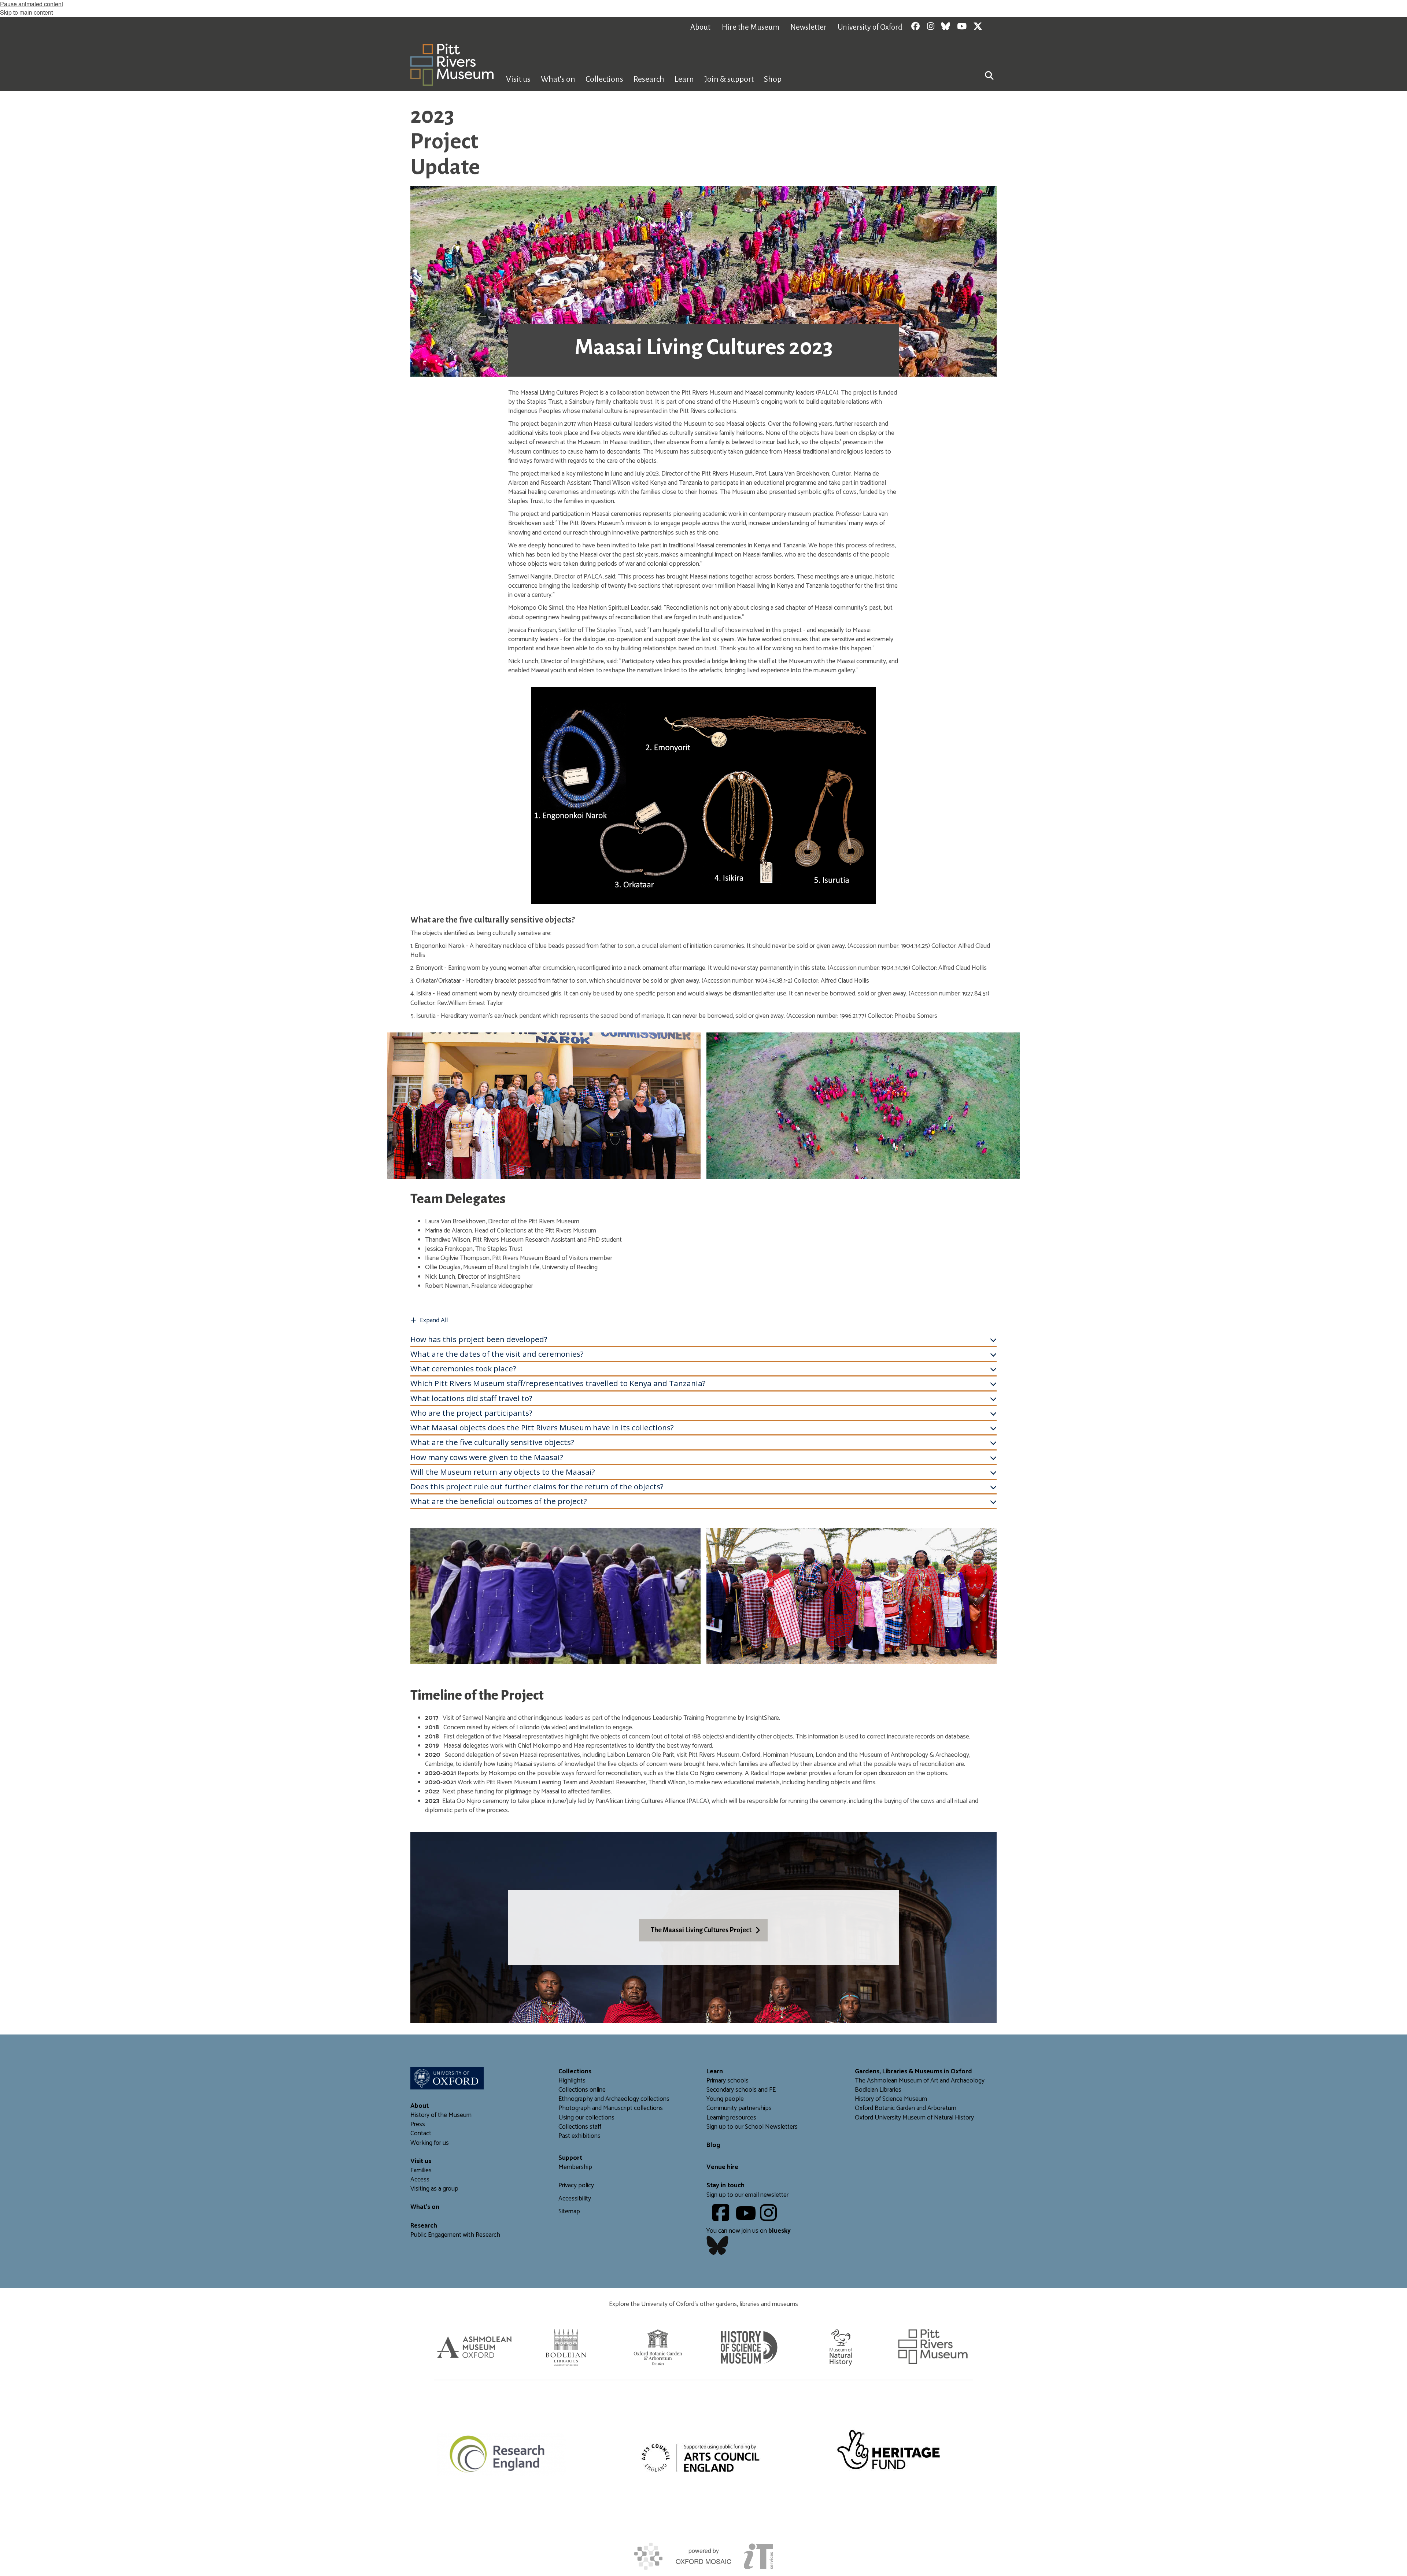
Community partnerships (739, 2108)
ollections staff (582, 2127)
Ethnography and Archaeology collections (614, 2099)
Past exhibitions (579, 2136)
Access (420, 2180)
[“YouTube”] (747, 2218)
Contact (421, 2134)
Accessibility (575, 2199)
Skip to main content (26, 12)
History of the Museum (441, 2115)
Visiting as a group (434, 2189)
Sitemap (569, 2212)
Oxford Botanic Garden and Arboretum (906, 2108)
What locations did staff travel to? (471, 1398)
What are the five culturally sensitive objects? (492, 1442)
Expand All (434, 1321)
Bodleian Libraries (878, 2090)
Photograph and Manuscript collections (611, 2108)
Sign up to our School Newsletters (752, 2127)
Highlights (572, 2081)
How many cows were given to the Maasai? (487, 1457)
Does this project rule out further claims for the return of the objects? (537, 1486)
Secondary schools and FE (741, 2090)
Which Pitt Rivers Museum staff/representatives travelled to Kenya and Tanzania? (558, 1383)
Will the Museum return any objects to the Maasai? (503, 1472)
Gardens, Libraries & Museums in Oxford (913, 2072)
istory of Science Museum (893, 2099)
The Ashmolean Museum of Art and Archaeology (920, 2081)
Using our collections (586, 2118)
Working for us (430, 2143)
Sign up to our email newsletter (747, 2195)
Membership (575, 2167)
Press (418, 2124)
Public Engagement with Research (455, 2235)
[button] (989, 75)
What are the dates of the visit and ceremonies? (497, 1354)
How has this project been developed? (479, 1339)
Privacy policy (576, 2186)
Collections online (582, 2090)
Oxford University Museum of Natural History (914, 2118)
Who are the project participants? (471, 1413)
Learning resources (731, 2118)
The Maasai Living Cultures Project (701, 1930)
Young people (725, 2099)
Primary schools (727, 2081)
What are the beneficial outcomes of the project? (499, 1501)
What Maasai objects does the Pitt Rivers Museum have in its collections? (542, 1427)
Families (421, 2171)
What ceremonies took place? (463, 1368)
